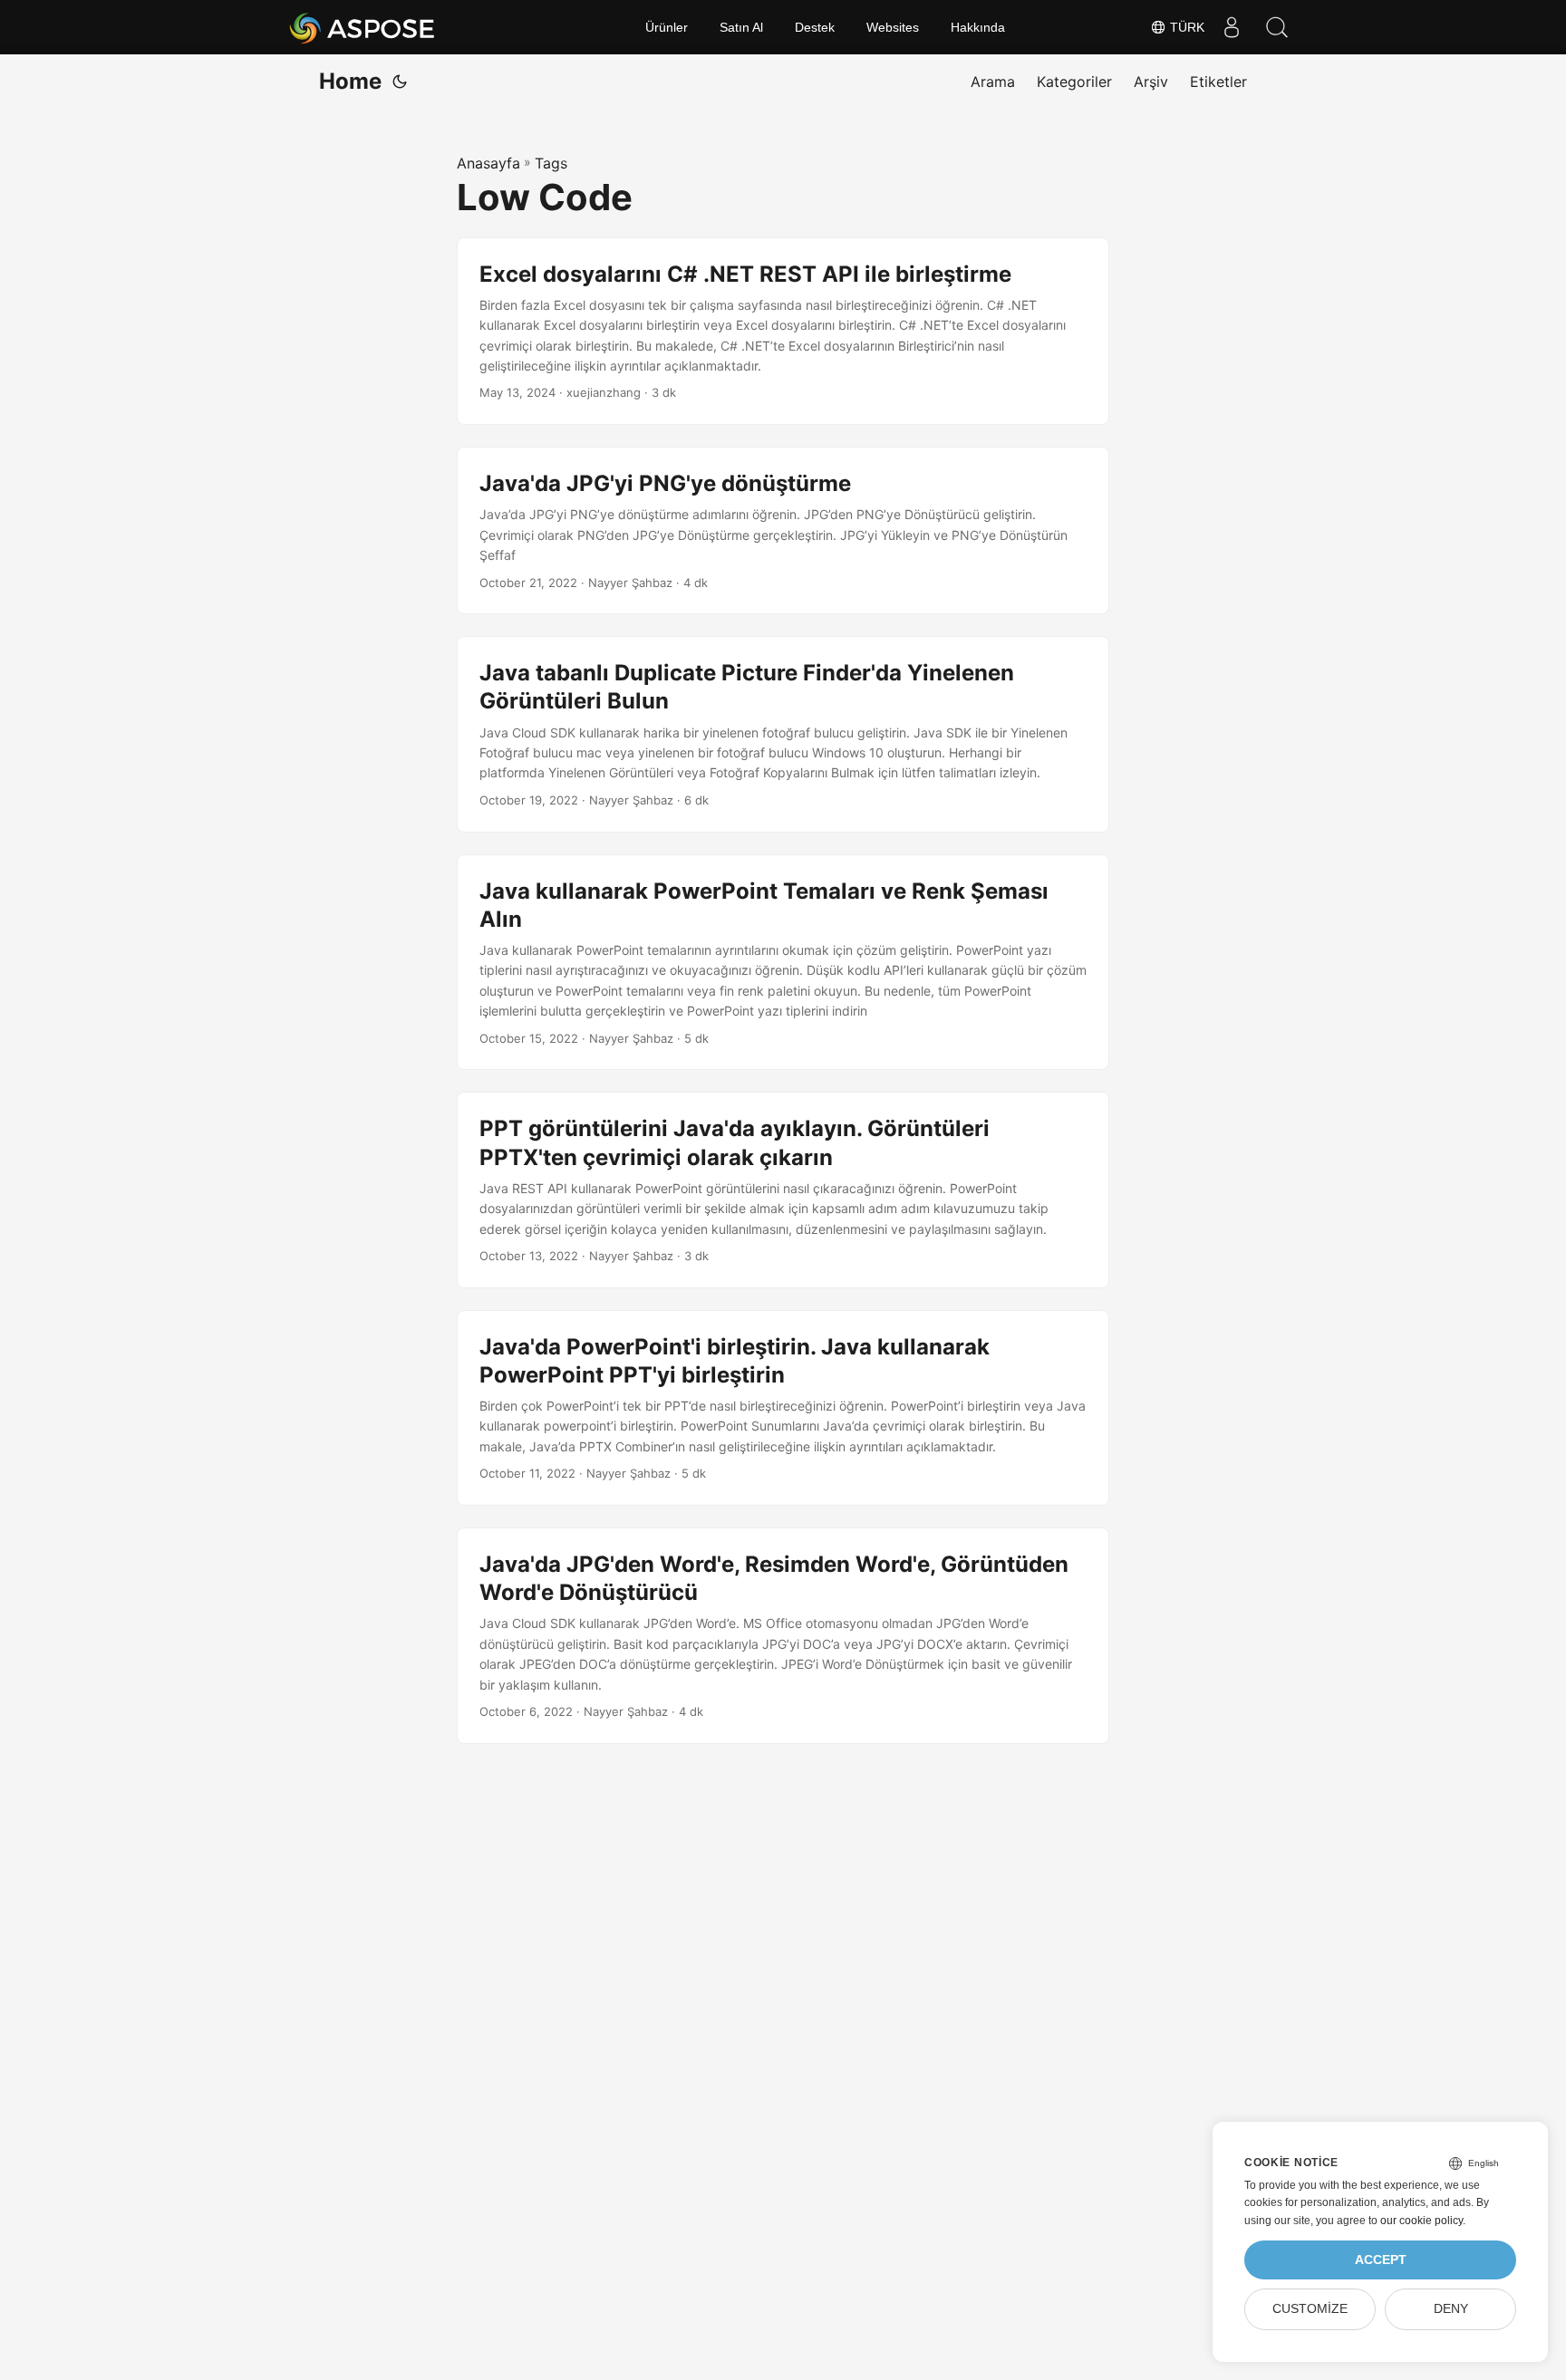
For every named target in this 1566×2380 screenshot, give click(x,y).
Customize (1310, 2309)
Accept (1381, 2260)
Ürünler (667, 27)
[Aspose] (363, 27)
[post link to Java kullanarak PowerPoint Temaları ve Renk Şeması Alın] (783, 963)
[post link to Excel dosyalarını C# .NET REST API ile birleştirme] (783, 332)
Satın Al (741, 27)
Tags (551, 163)
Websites (893, 27)
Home (350, 81)
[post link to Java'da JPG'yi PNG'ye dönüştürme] (783, 530)
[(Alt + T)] (400, 82)
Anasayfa (488, 163)
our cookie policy (1421, 2221)
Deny (1451, 2309)
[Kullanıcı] (1232, 27)
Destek (815, 27)
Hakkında (978, 27)
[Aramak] (1277, 27)
